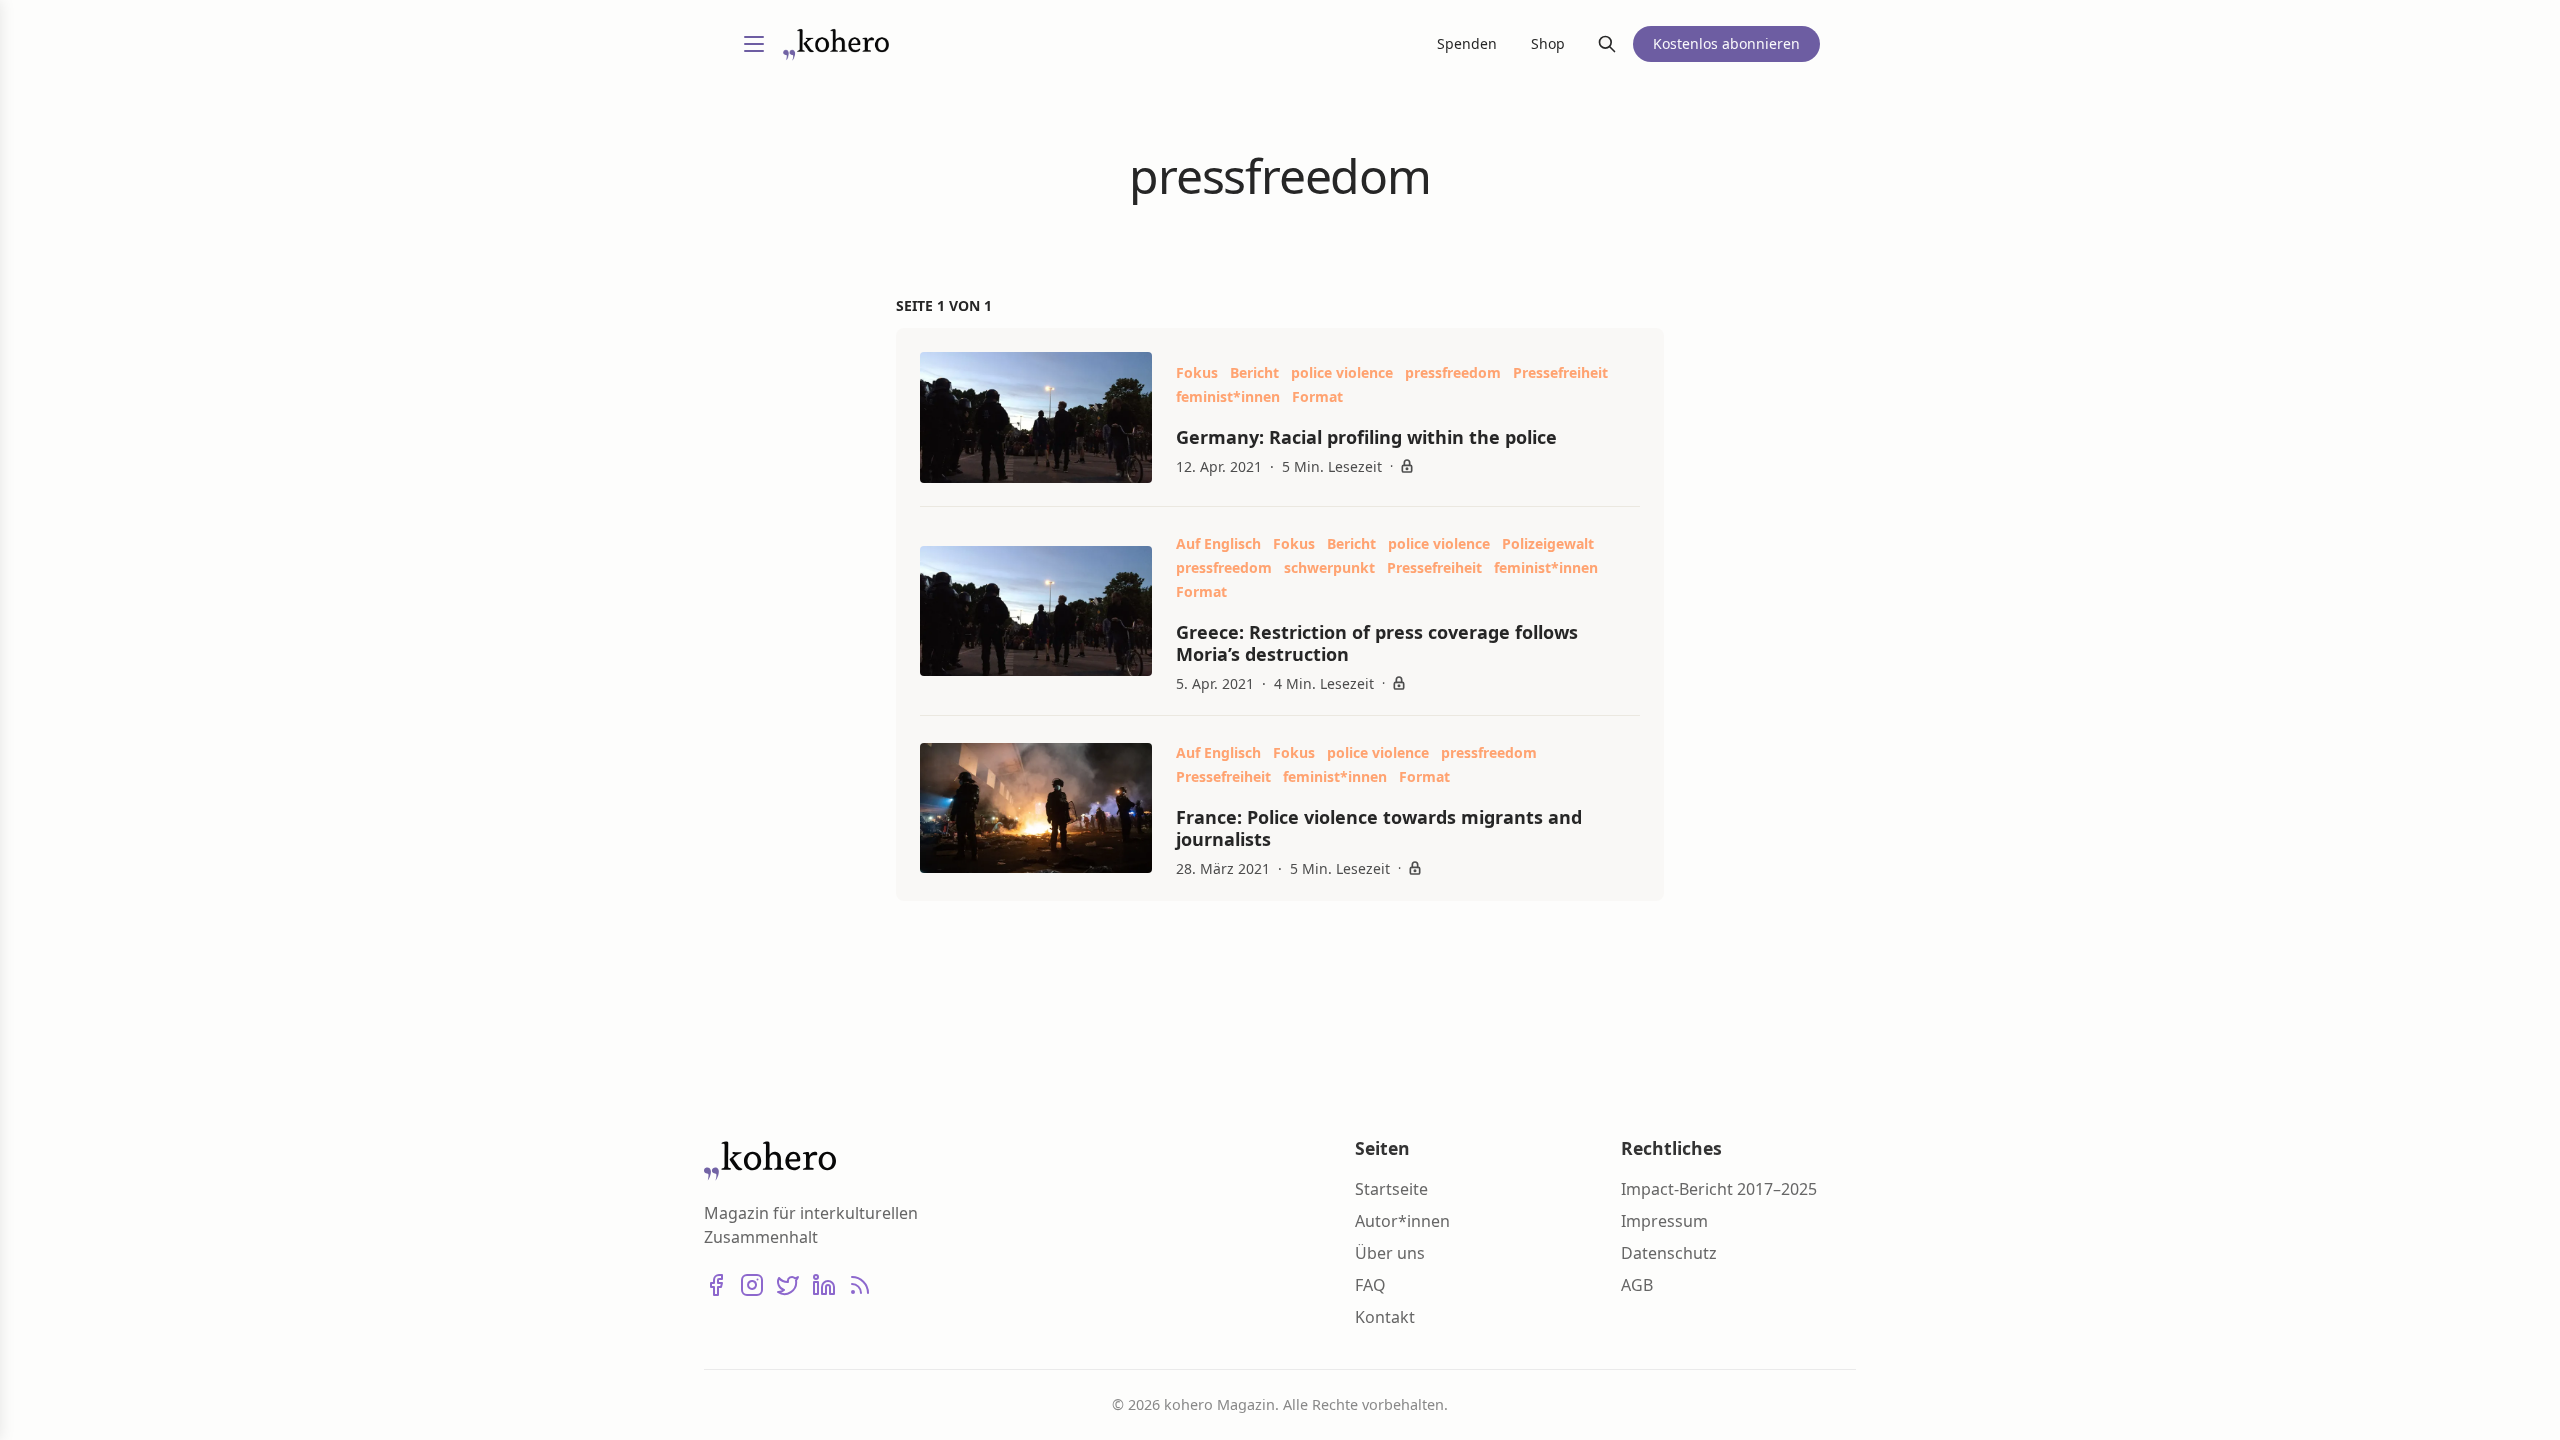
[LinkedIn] (824, 1285)
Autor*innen (1402, 1221)
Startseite (1391, 1189)
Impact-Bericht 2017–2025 (1719, 1189)
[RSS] (860, 1285)
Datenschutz (1669, 1253)
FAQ (1370, 1285)
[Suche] (1607, 44)
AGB (1637, 1285)
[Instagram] (752, 1285)
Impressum (1664, 1221)
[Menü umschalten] (754, 44)
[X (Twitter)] (788, 1285)
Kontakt (1385, 1317)
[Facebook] (716, 1285)
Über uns (1390, 1253)
